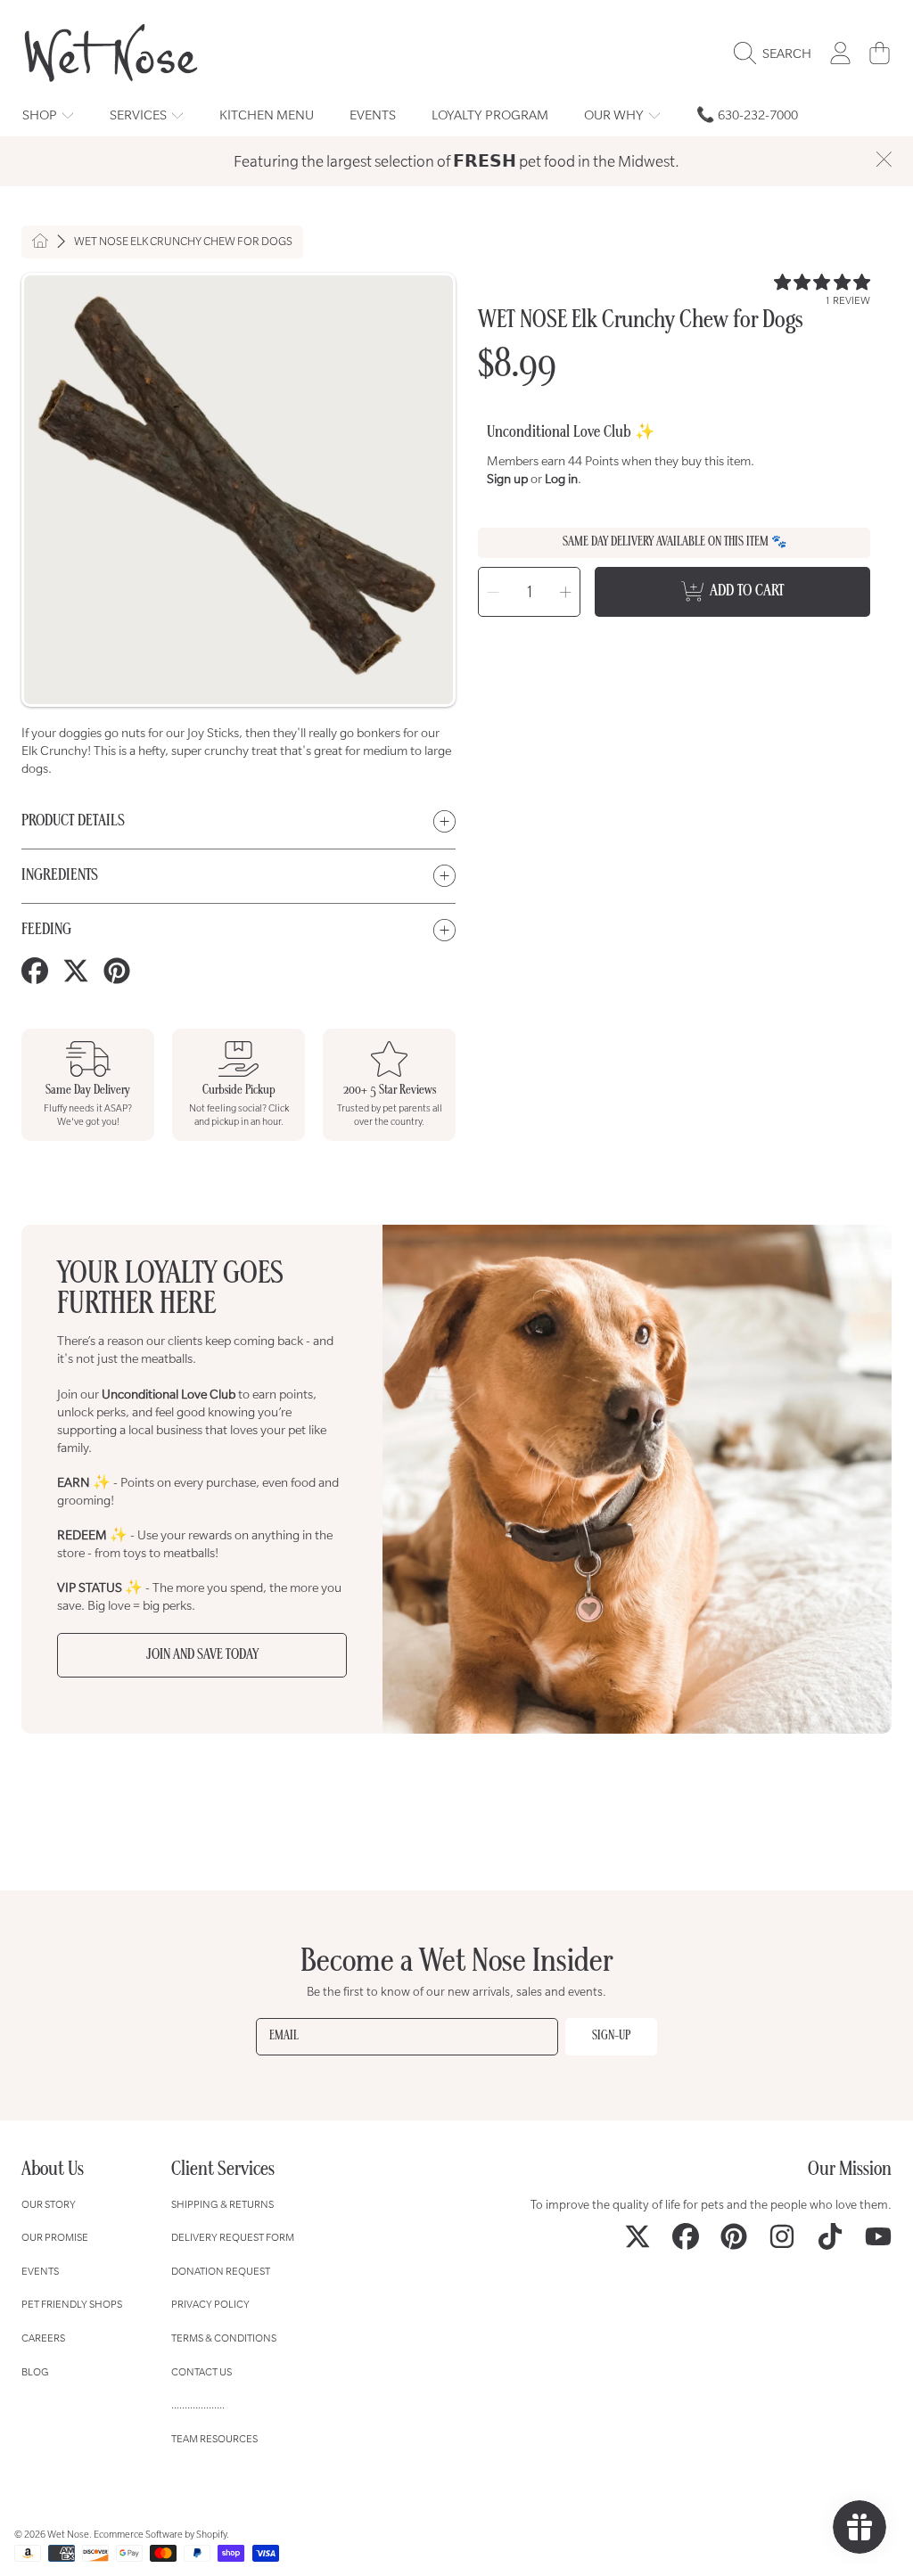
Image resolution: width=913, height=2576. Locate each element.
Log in (561, 479)
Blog (35, 2371)
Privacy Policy (210, 2304)
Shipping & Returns (222, 2204)
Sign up (507, 479)
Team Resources (214, 2438)
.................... (198, 2404)
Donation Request (221, 2271)
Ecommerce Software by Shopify (160, 2534)
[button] (777, 53)
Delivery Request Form (233, 2237)
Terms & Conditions (224, 2338)
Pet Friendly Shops (72, 2304)
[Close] (884, 160)
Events (40, 2271)
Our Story (49, 2204)
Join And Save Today (202, 1655)
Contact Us (202, 2371)
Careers (43, 2338)
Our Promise (55, 2237)
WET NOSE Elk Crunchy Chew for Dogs (183, 242)
